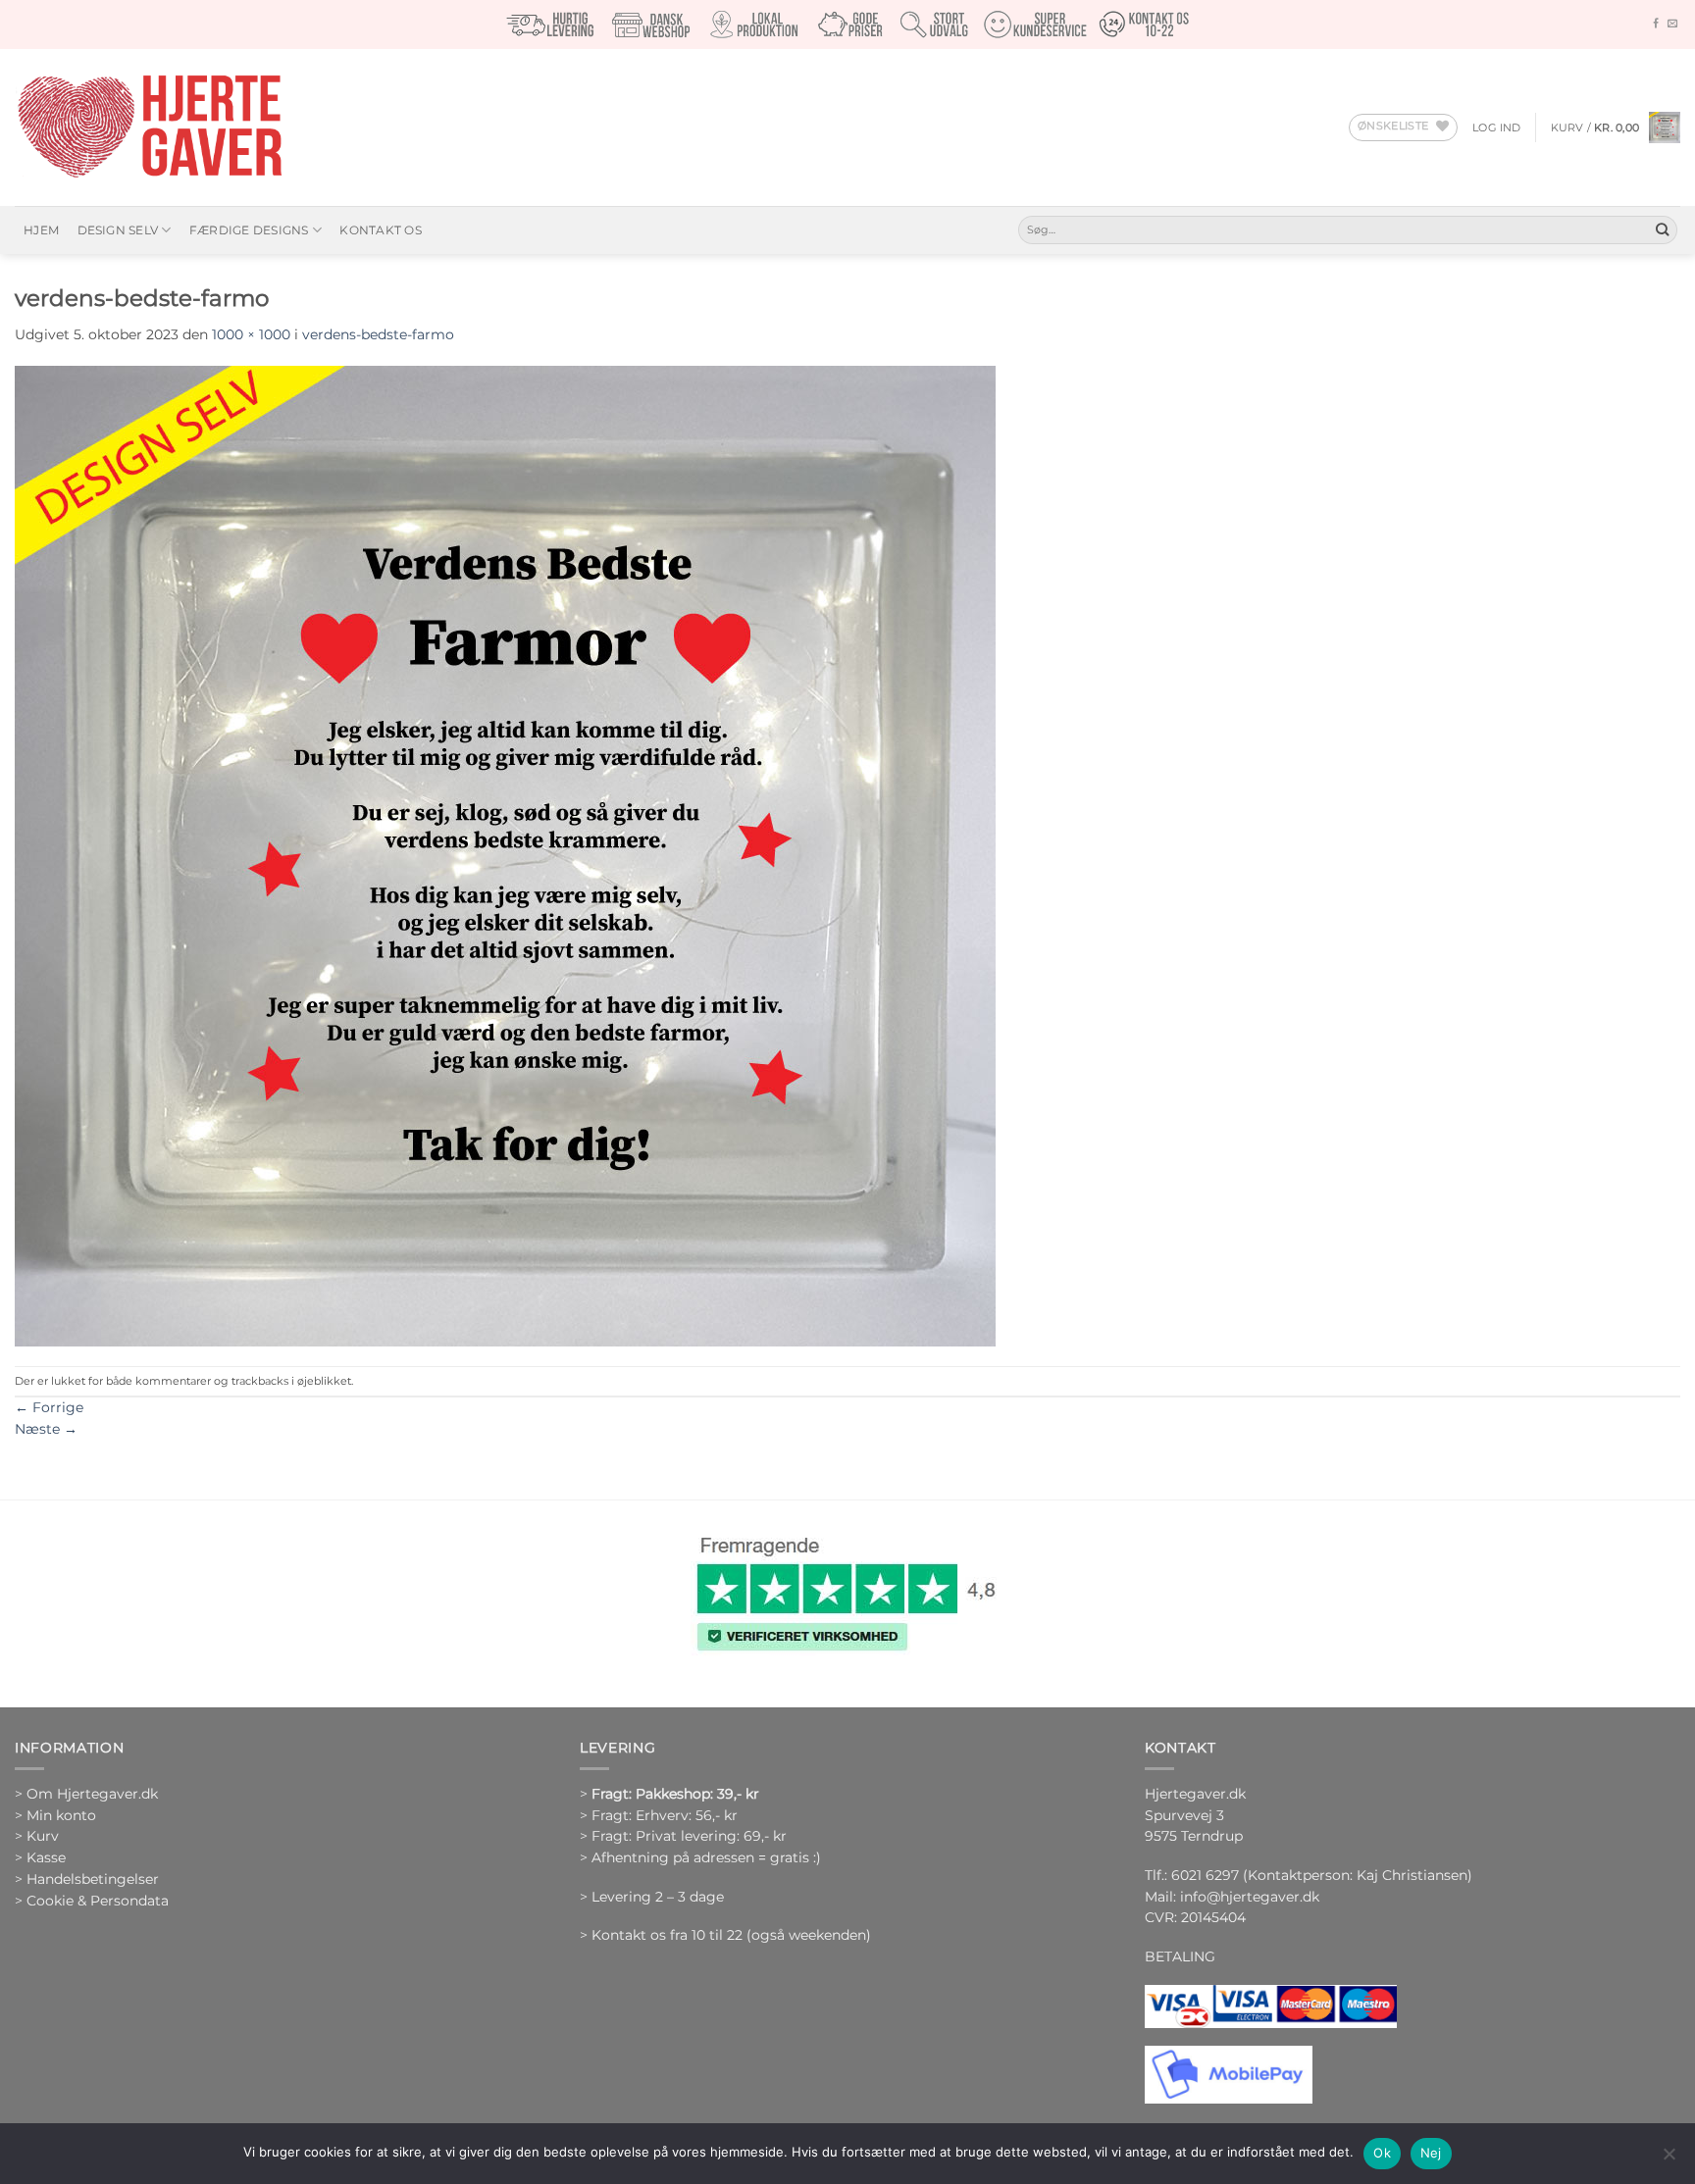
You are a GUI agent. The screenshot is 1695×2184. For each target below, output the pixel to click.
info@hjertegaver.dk (1248, 1897)
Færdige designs (249, 230)
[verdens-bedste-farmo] (505, 854)
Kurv (43, 1836)
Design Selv (118, 230)
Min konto (61, 1815)
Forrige (49, 1407)
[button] (1497, 127)
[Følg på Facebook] (1656, 24)
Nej (1431, 2153)
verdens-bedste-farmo (378, 334)
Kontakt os (380, 230)
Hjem (41, 230)
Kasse (46, 1857)
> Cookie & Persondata (92, 1901)
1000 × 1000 (251, 334)
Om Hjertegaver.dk (92, 1794)
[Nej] (1669, 2159)
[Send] (1662, 230)
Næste (46, 1429)
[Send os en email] (1672, 24)
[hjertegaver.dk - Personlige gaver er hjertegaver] (149, 127)
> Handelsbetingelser (87, 1879)
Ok (1382, 2153)
